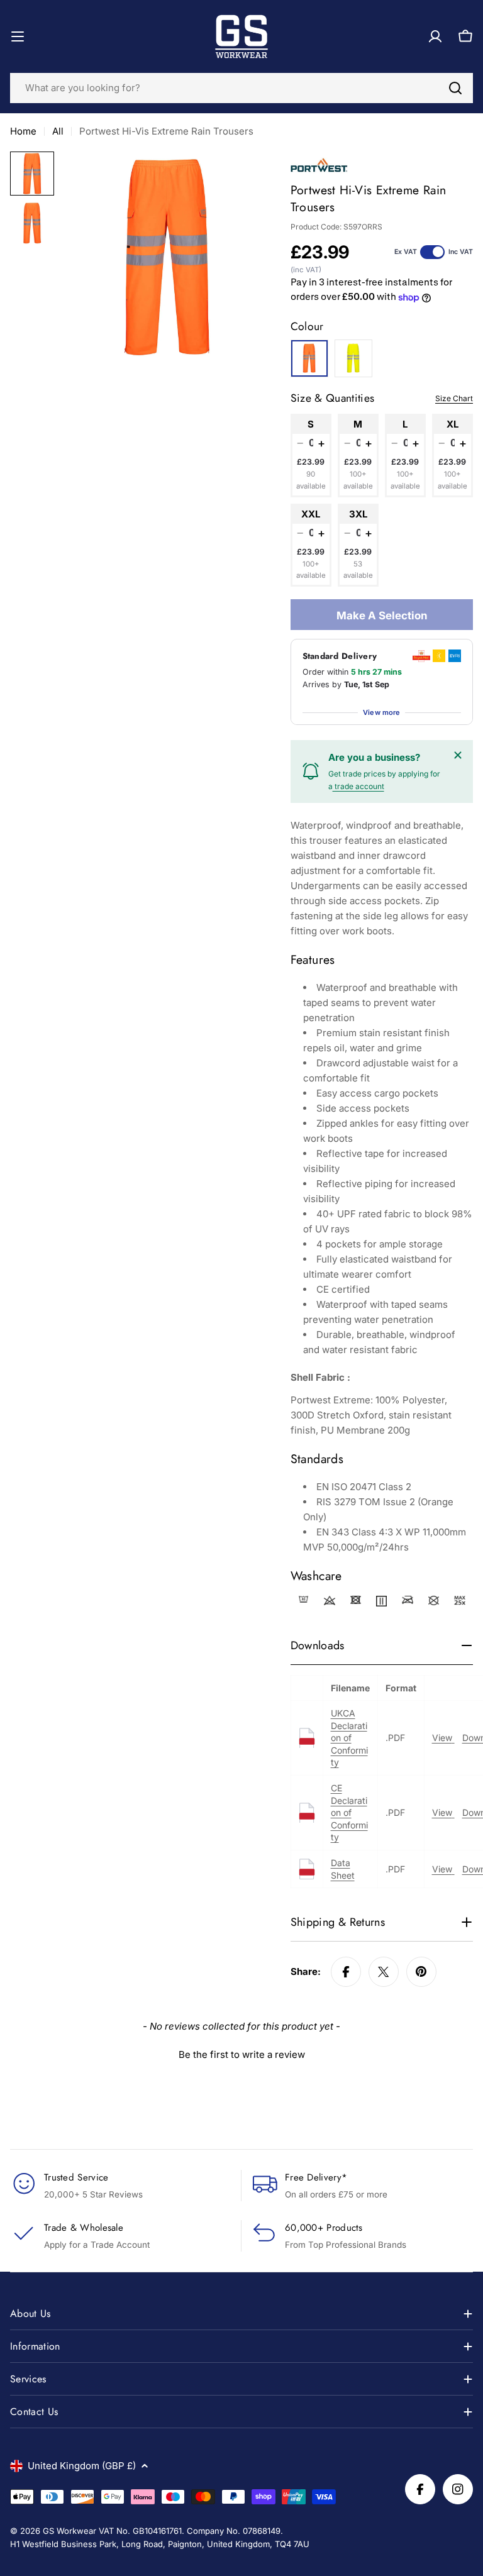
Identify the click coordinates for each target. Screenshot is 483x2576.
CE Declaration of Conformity (349, 1812)
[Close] (458, 755)
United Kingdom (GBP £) (82, 2466)
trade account (358, 786)
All (58, 131)
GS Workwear (69, 2531)
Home (23, 131)
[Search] (455, 88)
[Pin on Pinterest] (421, 1972)
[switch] (432, 252)
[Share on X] (384, 1972)
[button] (241, 2053)
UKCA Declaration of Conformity (349, 1738)
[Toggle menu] (18, 36)
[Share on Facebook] (346, 1972)
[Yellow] (353, 358)
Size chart (454, 398)
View (443, 1738)
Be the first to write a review (242, 2054)
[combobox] (241, 88)
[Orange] (309, 358)
